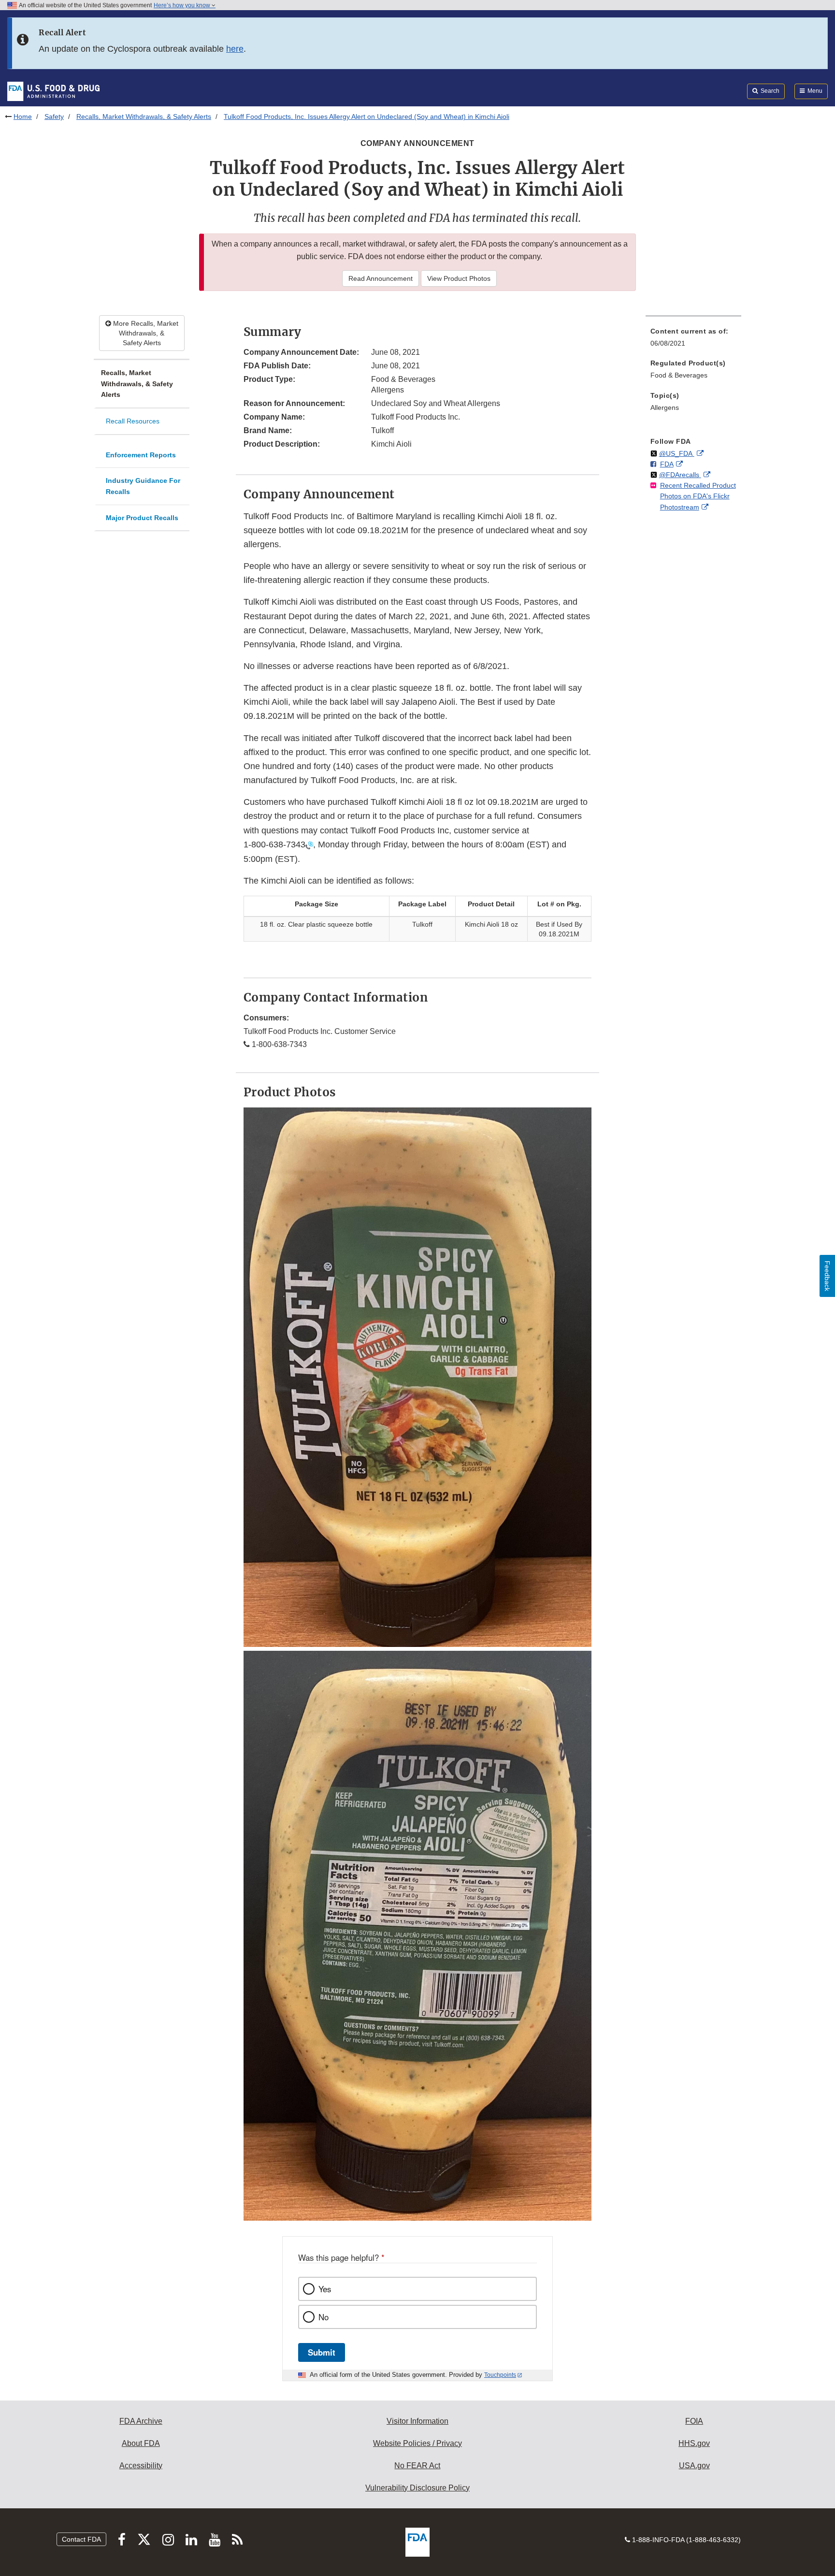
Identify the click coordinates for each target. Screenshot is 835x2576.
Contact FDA (81, 2539)
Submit (322, 2352)
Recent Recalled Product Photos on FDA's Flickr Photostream (698, 496)
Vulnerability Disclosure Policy (417, 2488)
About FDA (141, 2443)
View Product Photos (459, 278)
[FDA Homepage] (53, 91)
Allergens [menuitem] (665, 408)
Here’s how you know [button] (183, 5)
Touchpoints (500, 2375)
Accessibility (141, 2466)
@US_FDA (677, 453)
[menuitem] (693, 340)
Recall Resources (133, 421)
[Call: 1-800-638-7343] (309, 844)
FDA (667, 464)
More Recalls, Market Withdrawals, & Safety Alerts (145, 333)
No (324, 2317)
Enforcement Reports (141, 455)
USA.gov (694, 2466)
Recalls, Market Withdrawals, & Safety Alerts (144, 116)
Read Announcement (381, 278)
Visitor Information (417, 2421)
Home (23, 116)
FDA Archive (141, 2421)
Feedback (827, 1276)
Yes (325, 2289)
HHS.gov (694, 2443)
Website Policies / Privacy (417, 2443)
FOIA (694, 2421)
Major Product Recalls (142, 518)
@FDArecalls (680, 475)
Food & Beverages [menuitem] (679, 375)
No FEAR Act (417, 2466)
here (235, 49)
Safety (54, 116)
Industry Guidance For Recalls (143, 486)
